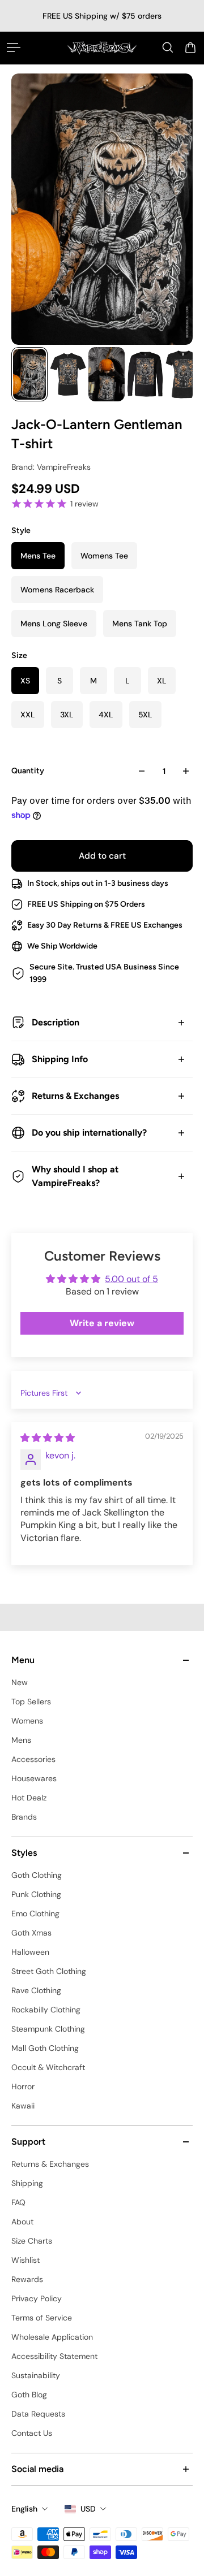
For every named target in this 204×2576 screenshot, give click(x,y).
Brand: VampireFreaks (51, 467)
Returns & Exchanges (75, 1096)
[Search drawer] (168, 47)
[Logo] (102, 48)
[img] (48, 1438)
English (24, 2509)
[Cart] (190, 47)
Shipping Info (60, 1059)
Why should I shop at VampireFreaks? (75, 1176)
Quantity (28, 771)
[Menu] (14, 47)
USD (88, 2509)
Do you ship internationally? (89, 1133)
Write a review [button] (102, 1323)
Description (56, 1022)
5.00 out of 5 (131, 1279)
